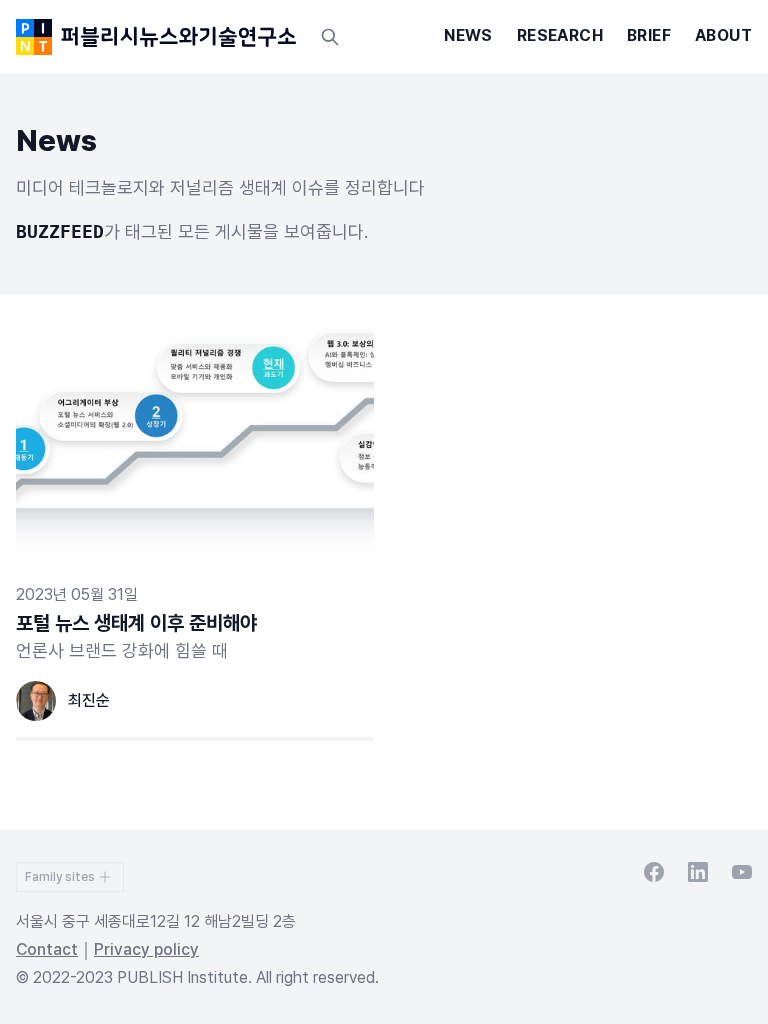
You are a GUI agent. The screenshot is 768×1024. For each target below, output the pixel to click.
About (723, 35)
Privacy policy (146, 949)
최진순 (89, 700)
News (468, 35)
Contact (47, 949)
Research (560, 35)
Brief (649, 35)
